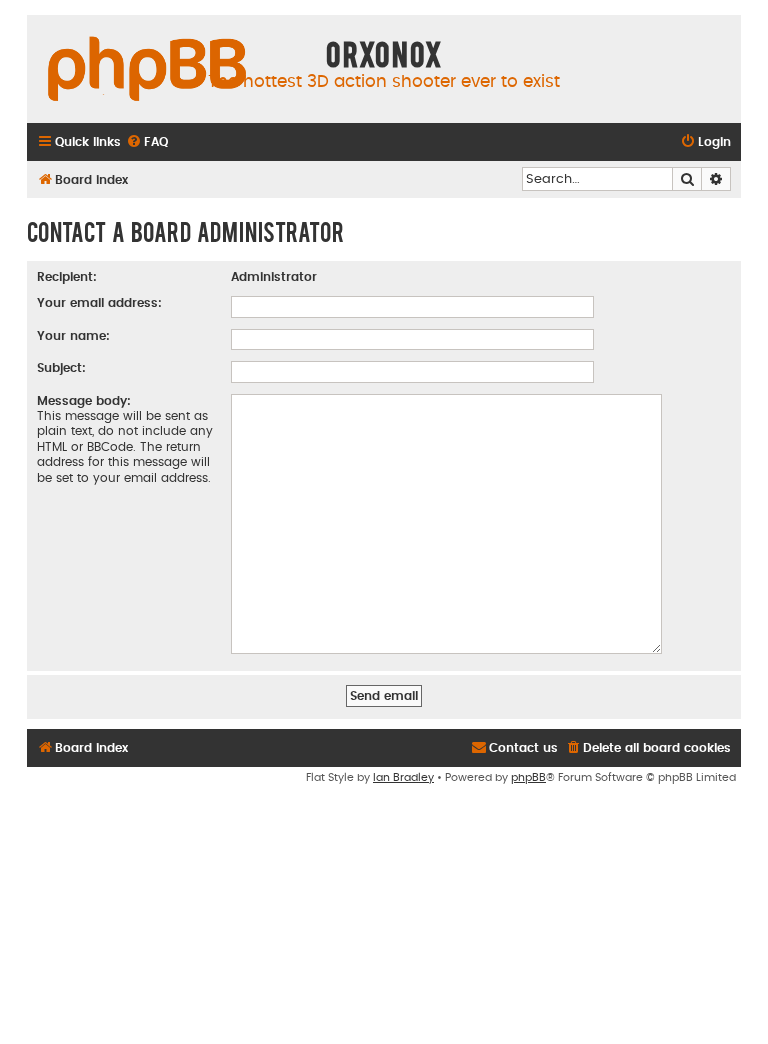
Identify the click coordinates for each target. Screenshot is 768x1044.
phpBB (528, 777)
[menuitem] (147, 142)
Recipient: (67, 277)
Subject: (61, 368)
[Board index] (147, 70)
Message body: (84, 401)
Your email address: (99, 303)
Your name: (73, 336)
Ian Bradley (403, 777)
